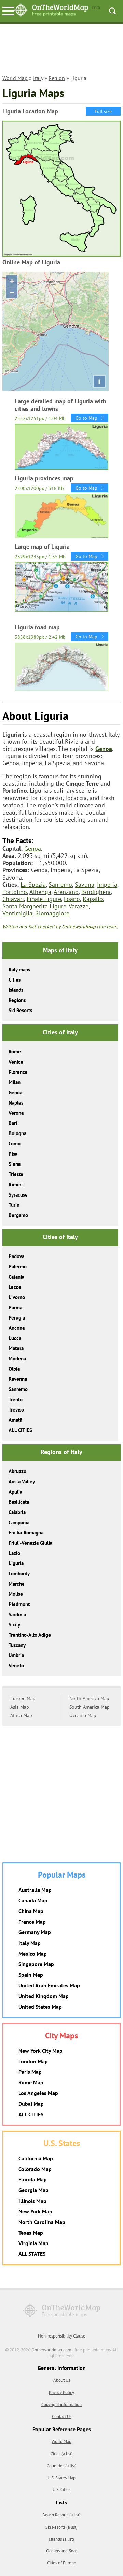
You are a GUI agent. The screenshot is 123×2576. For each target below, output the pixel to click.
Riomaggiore (52, 913)
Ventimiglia (17, 913)
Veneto (16, 1665)
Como (15, 1144)
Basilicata (19, 1502)
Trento (16, 1399)
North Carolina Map (42, 2222)
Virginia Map (33, 2243)
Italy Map (30, 1943)
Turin (14, 1205)
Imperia (107, 885)
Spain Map (31, 1975)
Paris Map (30, 2072)
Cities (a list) (62, 2454)
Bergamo (18, 1215)
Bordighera (96, 892)
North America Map (89, 1698)
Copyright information (61, 2404)
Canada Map (33, 1900)
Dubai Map (31, 2104)
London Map (33, 2061)
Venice (16, 1062)
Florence (18, 1072)
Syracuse (18, 1195)
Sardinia (17, 1614)
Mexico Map (33, 1954)
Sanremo (60, 885)
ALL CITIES (20, 1430)
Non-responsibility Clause (62, 2336)
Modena (17, 1359)
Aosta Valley (22, 1482)
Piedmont (19, 1604)
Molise (16, 1594)
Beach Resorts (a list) (61, 2515)
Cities (15, 980)
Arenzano (66, 892)
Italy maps (19, 969)
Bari (13, 1123)
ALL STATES (32, 2254)
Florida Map (33, 2179)
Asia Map (20, 1707)
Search (112, 11)
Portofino (15, 892)
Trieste (16, 1174)
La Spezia (33, 885)
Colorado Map (35, 2169)
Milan (15, 1082)
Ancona (17, 1328)
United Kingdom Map (44, 1996)
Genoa (104, 749)
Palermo (18, 1267)
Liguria (16, 1563)
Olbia (14, 1369)
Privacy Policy (61, 2393)
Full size (103, 111)
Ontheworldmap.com (51, 2350)
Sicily (14, 1625)
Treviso (16, 1410)
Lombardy (19, 1574)
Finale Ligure (44, 899)
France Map (32, 1922)
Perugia (17, 1318)
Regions (17, 1000)
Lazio (14, 1553)
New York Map (35, 2211)
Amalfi (15, 1420)
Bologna (17, 1133)
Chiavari (13, 899)
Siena (15, 1164)
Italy (38, 78)
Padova (16, 1256)
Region (57, 78)
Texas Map (31, 2233)
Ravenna (18, 1379)
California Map (36, 2158)
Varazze (79, 906)
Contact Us (62, 2416)
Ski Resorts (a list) (61, 2527)
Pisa (13, 1154)
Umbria (16, 1655)
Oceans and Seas (62, 2551)
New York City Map (40, 2051)
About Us (62, 2380)
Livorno (17, 1297)
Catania (16, 1277)
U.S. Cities (61, 2490)
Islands (16, 990)
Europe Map (23, 1698)
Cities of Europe (62, 2563)
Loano (72, 899)
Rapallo (93, 899)
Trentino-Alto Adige (30, 1635)
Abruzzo (17, 1471)
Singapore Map (36, 1964)
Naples (16, 1103)
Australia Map (35, 1890)
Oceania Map (83, 1715)
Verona (16, 1113)
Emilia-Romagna (26, 1533)
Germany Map (35, 1932)
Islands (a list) (61, 2539)
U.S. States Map (61, 2478)
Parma (15, 1307)
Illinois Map (32, 2201)
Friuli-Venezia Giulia (30, 1543)
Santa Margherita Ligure (34, 906)
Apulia (15, 1492)
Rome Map (31, 2082)
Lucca (15, 1338)
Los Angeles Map (38, 2093)
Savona (85, 885)
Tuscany (17, 1645)
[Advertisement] (61, 52)
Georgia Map (33, 2190)
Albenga (40, 892)
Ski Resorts (20, 1010)
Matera (16, 1348)
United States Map (40, 2007)
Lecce (15, 1287)
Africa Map (21, 1715)
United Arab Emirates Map (49, 1985)
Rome (15, 1052)
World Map (15, 78)
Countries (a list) (62, 2466)
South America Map (90, 1707)
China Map (31, 1911)
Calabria (17, 1512)
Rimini (16, 1184)
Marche (17, 1584)
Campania (19, 1522)
